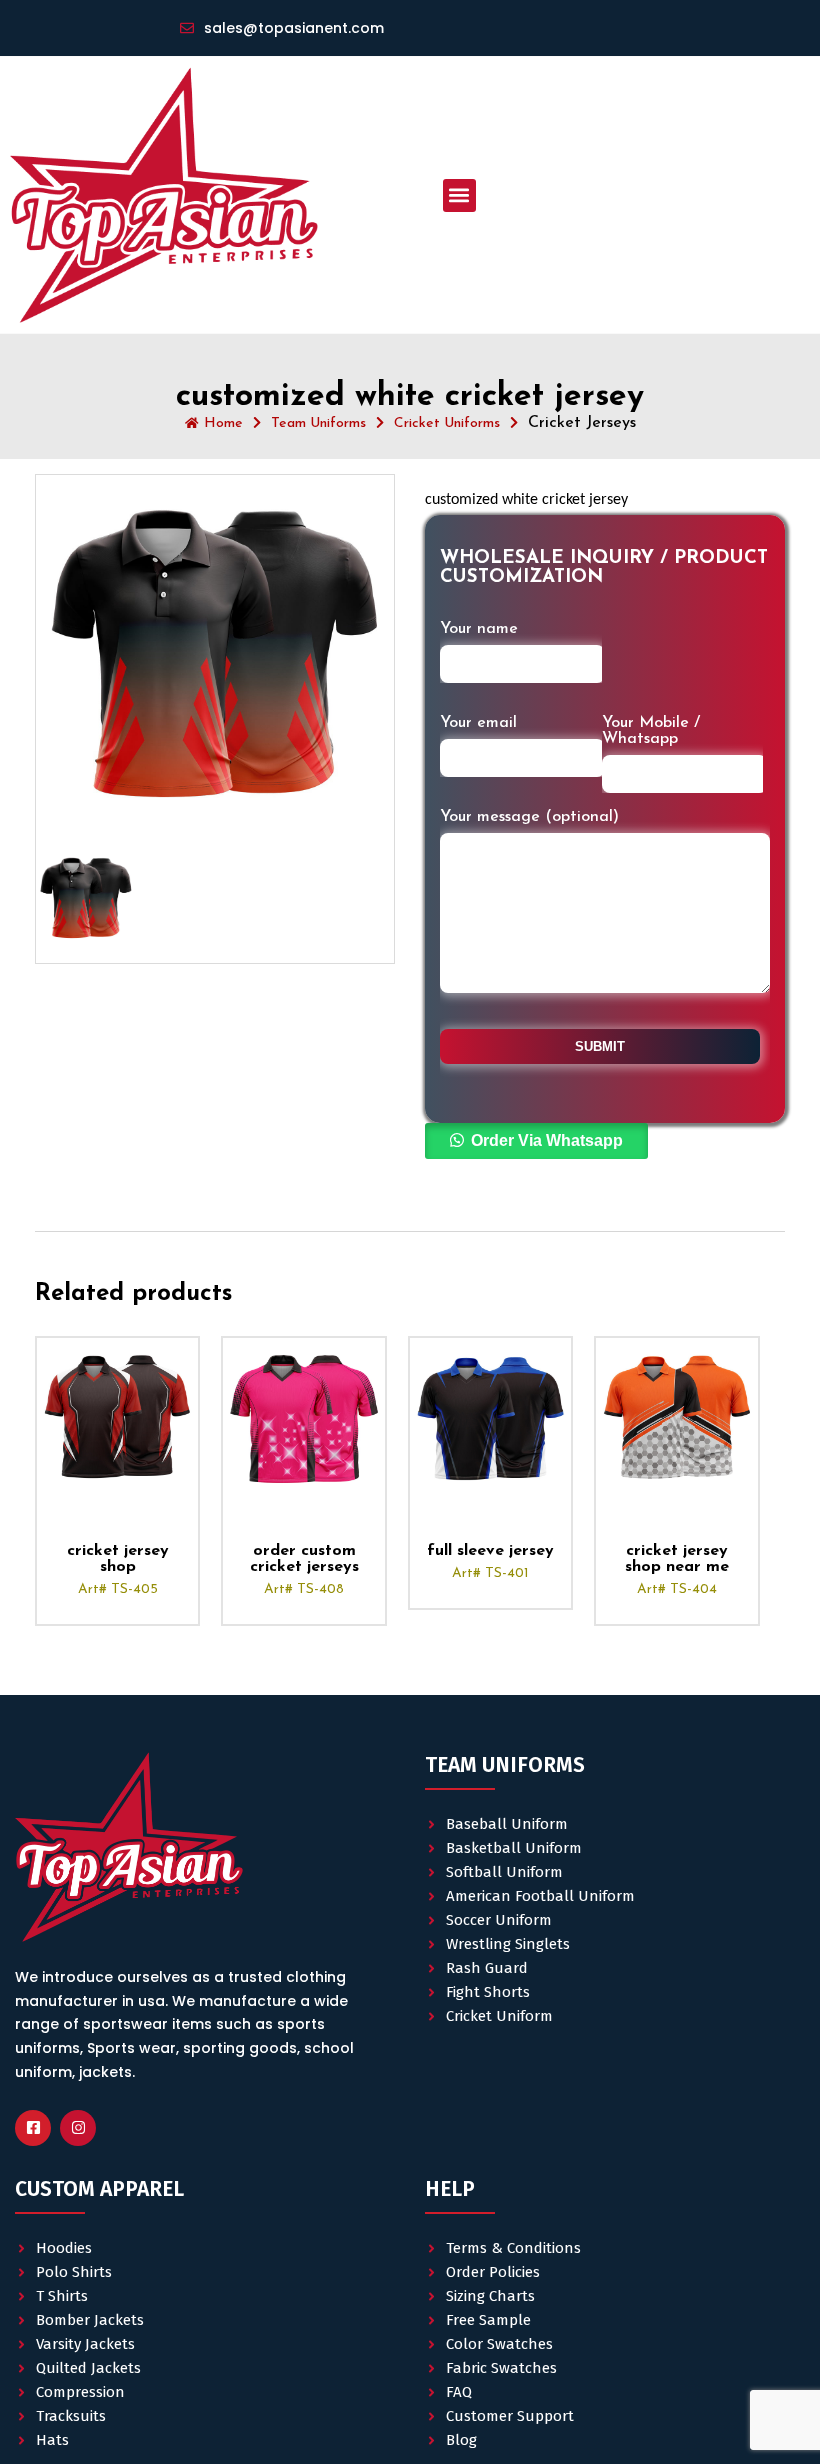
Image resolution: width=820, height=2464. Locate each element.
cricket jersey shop (118, 1559)
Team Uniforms (318, 423)
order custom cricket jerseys (304, 1559)
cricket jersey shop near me (677, 1559)
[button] (459, 195)
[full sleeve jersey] (490, 1418)
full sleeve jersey (490, 1551)
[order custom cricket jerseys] (303, 1418)
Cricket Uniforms (447, 423)
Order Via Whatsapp (547, 1140)
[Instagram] (78, 2128)
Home (223, 423)
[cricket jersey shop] (117, 1418)
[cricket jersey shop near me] (676, 1418)
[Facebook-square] (33, 2128)
